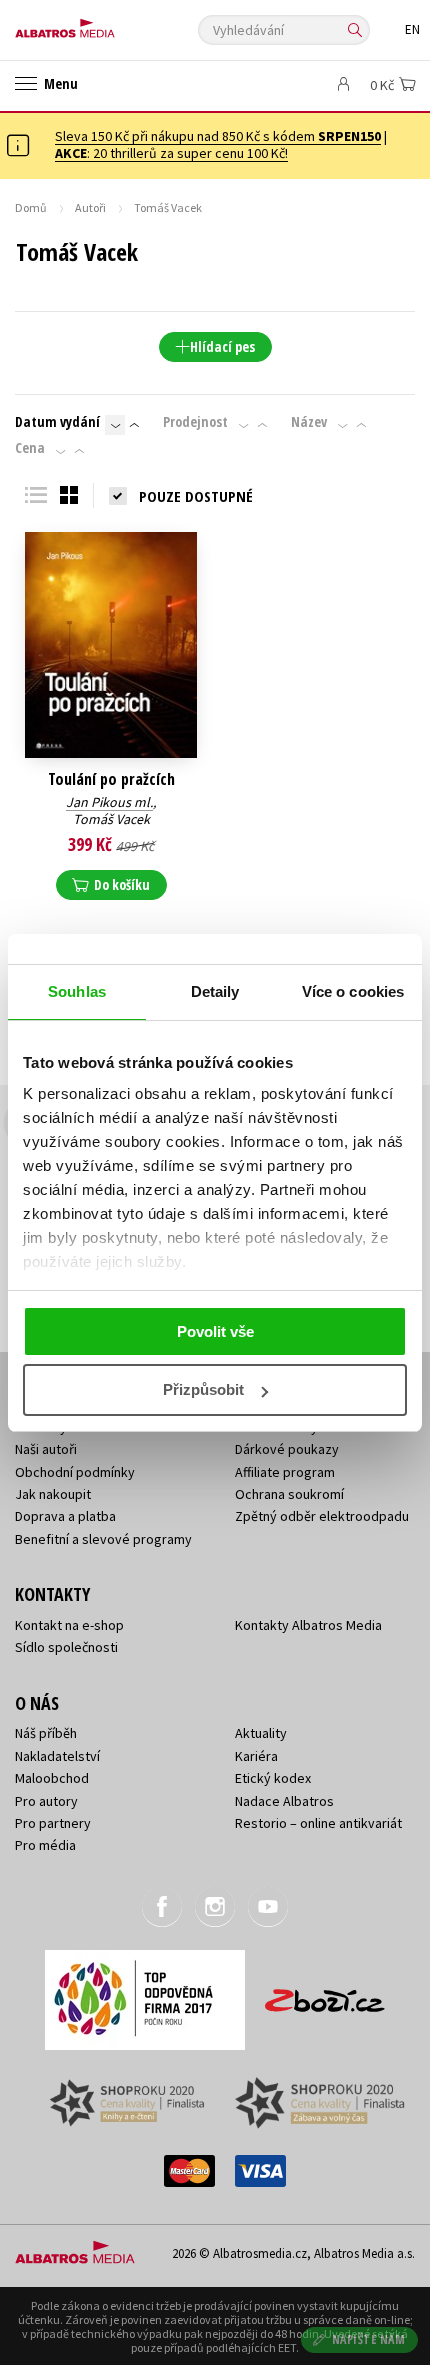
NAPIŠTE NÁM (369, 2339)
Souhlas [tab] (77, 991)
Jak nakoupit (53, 1494)
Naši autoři (46, 1449)
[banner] (105, 23)
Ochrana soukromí (289, 1494)
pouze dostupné (196, 496)
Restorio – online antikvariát (318, 1823)
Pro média (45, 1845)
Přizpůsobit (203, 1389)
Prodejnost (195, 422)
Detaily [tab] (215, 991)
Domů (31, 207)
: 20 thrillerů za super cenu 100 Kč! (171, 153)
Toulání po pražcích (111, 779)
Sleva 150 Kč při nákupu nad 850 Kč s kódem (218, 136)
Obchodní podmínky (75, 1472)
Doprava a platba (65, 1516)
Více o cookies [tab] (353, 991)
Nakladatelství (57, 1756)
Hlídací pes (222, 346)
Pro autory (46, 1801)
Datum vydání (57, 422)
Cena (30, 448)
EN (412, 29)
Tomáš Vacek (111, 819)
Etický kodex (273, 1778)
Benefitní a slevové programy (103, 1539)
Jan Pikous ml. (109, 802)
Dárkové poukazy (287, 1449)
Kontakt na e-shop (69, 1625)
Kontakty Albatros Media (308, 1625)
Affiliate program (285, 1472)
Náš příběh (46, 1733)
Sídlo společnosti (66, 1647)
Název (309, 422)
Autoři (90, 207)
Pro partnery (53, 1823)
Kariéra (256, 1756)
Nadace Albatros (284, 1801)
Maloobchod (52, 1778)
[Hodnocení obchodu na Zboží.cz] (325, 1993)
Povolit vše (215, 1331)
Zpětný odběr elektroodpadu (322, 1516)
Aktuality (261, 1733)
